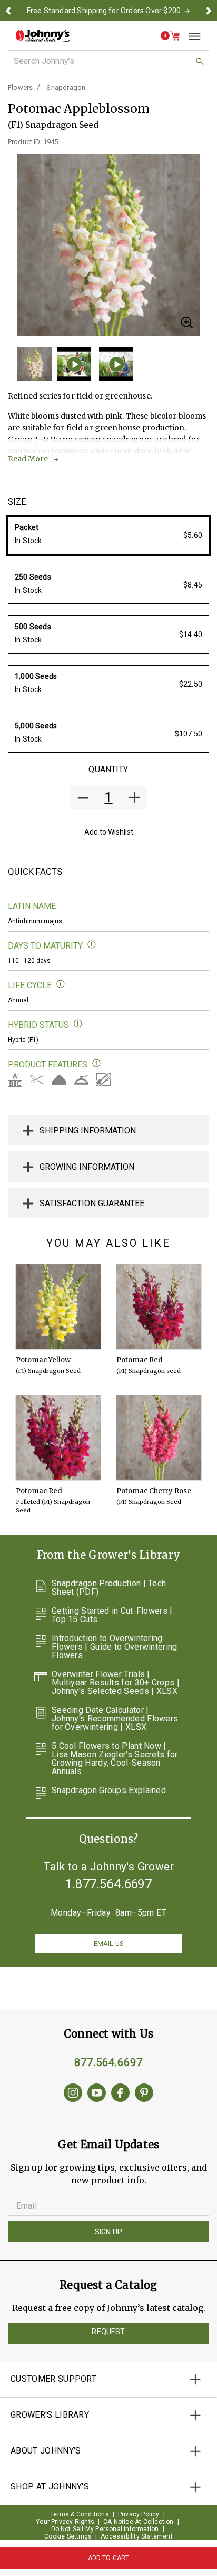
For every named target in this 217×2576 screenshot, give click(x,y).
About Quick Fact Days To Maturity (92, 945)
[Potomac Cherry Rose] (159, 1438)
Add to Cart (109, 2558)
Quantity (108, 769)
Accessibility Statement (137, 2536)
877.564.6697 (108, 2062)
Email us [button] (108, 1943)
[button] (8, 11)
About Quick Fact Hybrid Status (78, 1024)
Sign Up (108, 2232)
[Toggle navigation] (191, 36)
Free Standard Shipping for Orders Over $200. (105, 11)
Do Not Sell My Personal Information (105, 2529)
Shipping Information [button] (88, 1130)
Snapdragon (66, 87)
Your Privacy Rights (65, 2522)
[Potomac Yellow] (58, 1307)
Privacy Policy (139, 2514)
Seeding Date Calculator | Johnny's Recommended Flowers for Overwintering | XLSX (115, 1719)
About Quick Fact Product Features (97, 1063)
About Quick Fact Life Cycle (61, 984)
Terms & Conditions (80, 2514)
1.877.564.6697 (108, 1884)
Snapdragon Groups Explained (109, 1791)
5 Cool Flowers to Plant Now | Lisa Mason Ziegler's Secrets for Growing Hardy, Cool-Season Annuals (115, 1759)
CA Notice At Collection (139, 2522)
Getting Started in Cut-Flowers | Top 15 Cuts (112, 1615)
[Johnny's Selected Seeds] (43, 36)
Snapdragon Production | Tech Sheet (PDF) (109, 1588)
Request (108, 2332)
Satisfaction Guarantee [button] (92, 1203)
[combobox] (108, 61)
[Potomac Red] (159, 1307)
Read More (28, 459)
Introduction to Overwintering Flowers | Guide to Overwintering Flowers (115, 1647)
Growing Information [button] (87, 1167)
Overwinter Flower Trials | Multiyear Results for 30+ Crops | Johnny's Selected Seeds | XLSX (116, 1683)
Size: (18, 502)
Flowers (20, 87)
